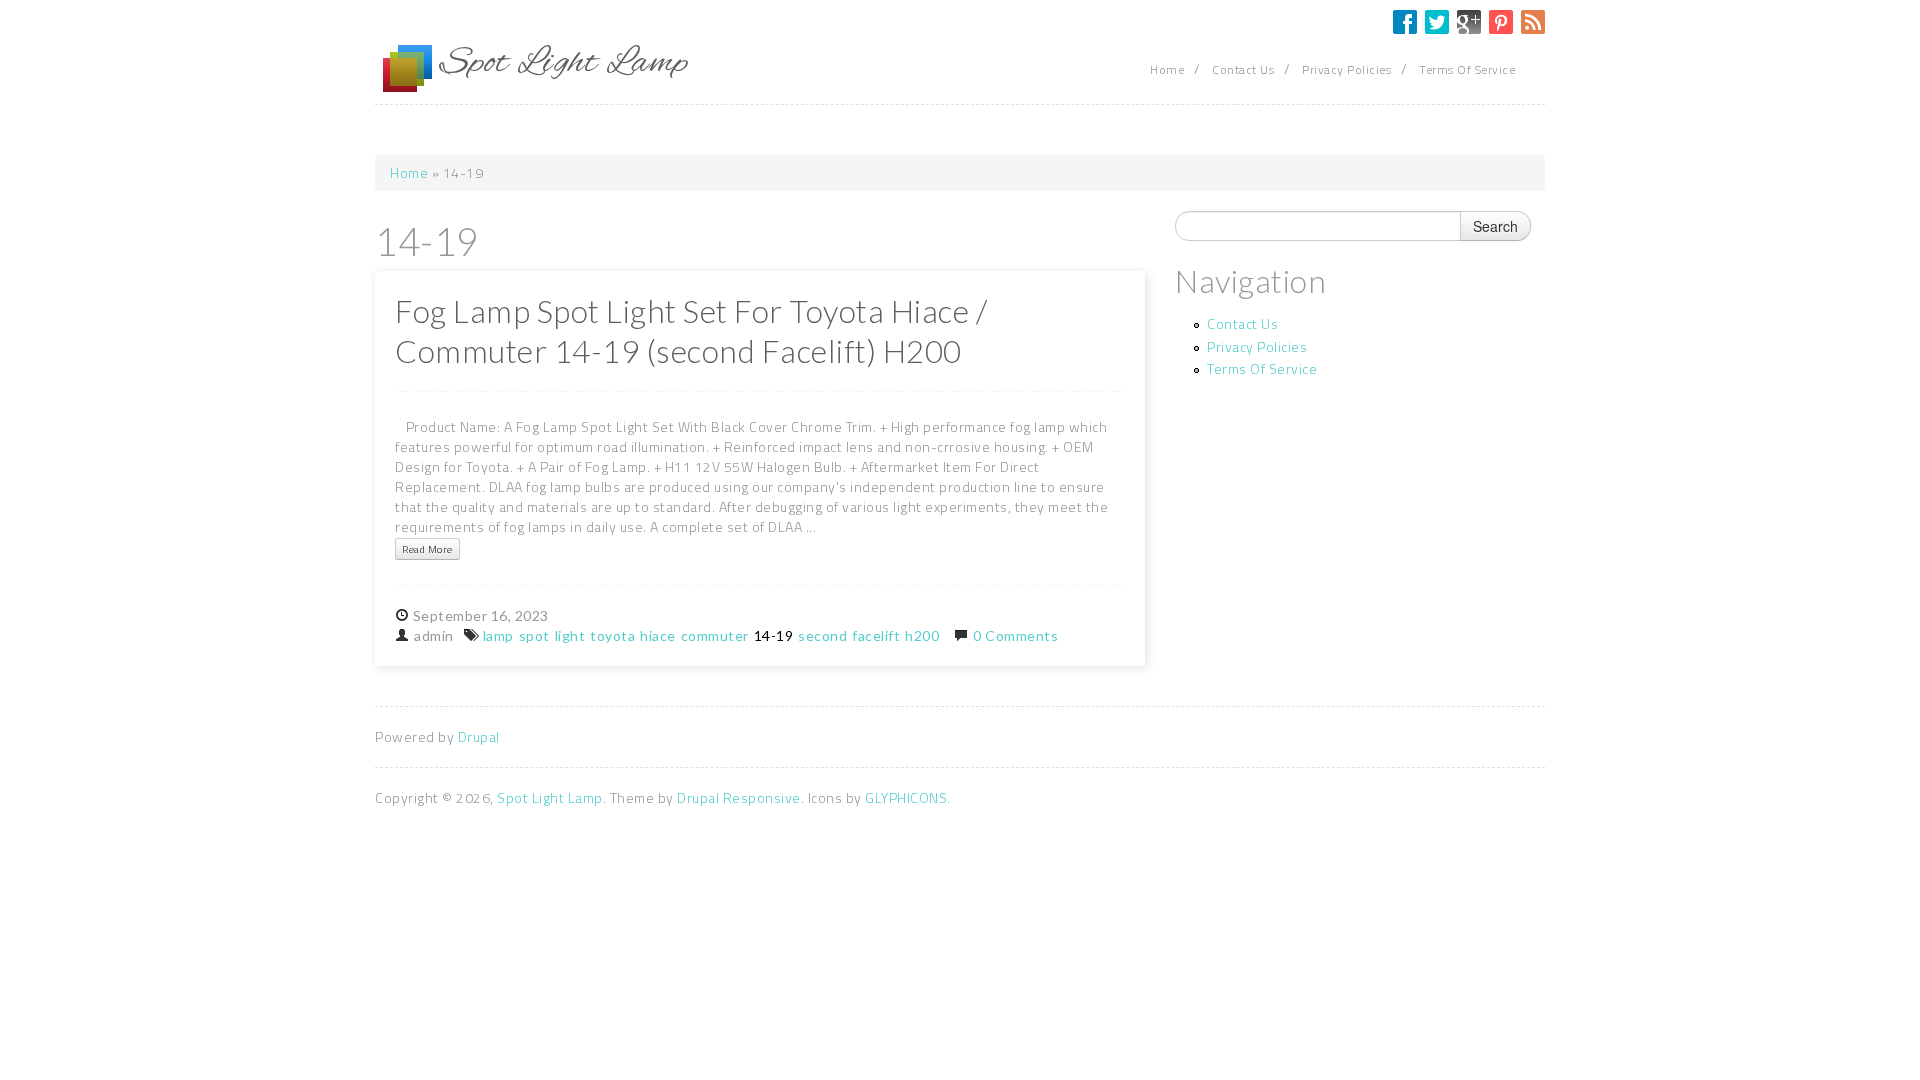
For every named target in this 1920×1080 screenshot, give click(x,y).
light (570, 635)
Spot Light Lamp (550, 797)
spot (534, 635)
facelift (876, 635)
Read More (427, 549)
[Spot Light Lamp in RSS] (1533, 22)
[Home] (407, 69)
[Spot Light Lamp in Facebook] (1405, 22)
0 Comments (1015, 635)
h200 (922, 635)
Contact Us (1243, 69)
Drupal (479, 736)
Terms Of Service (1467, 69)
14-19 (774, 635)
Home (1167, 69)
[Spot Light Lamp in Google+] (1469, 22)
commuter (715, 635)
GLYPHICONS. (908, 797)
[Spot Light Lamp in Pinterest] (1501, 22)
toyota (612, 635)
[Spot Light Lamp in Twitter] (1437, 22)
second (822, 635)
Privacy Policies (1346, 69)
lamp (498, 635)
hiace (658, 635)
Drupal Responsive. (740, 797)
